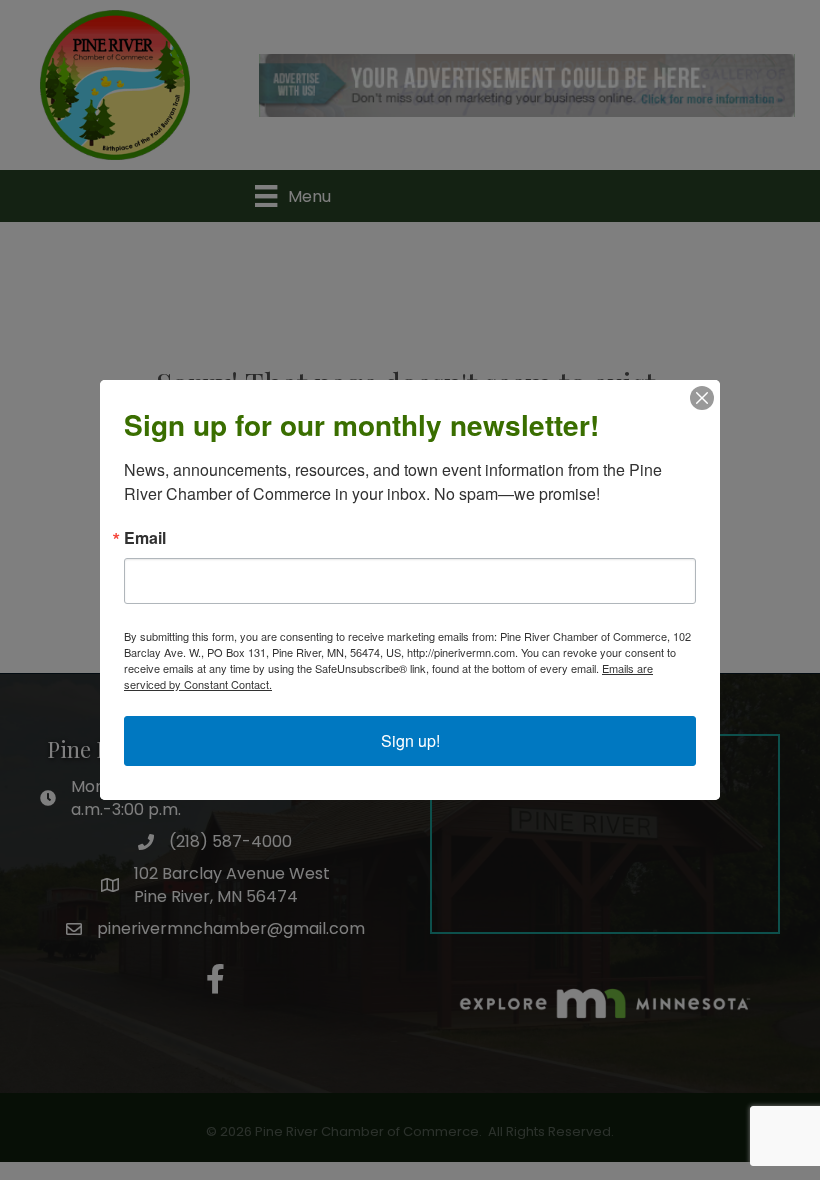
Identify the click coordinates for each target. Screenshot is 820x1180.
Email (145, 538)
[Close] (702, 398)
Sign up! (410, 740)
